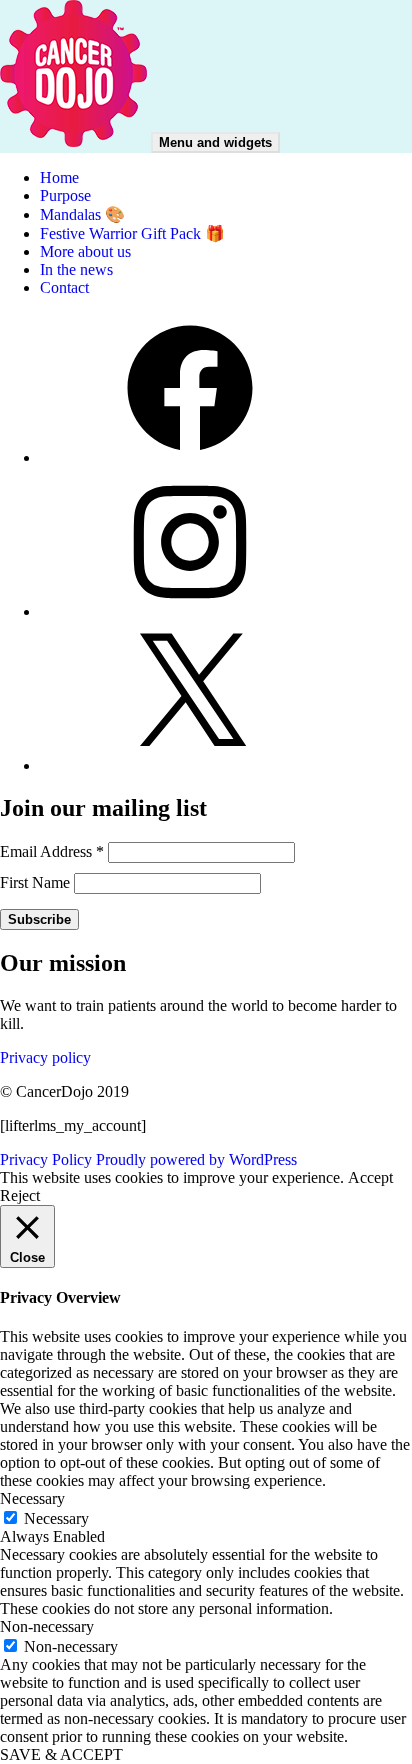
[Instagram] (190, 611)
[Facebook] (190, 457)
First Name (37, 882)
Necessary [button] (32, 1498)
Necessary (56, 1518)
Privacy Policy (46, 1159)
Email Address (52, 851)
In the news (76, 269)
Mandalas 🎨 (82, 214)
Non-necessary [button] (47, 1626)
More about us (85, 251)
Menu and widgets (215, 142)
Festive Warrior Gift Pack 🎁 (132, 233)
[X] (190, 765)
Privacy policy (45, 1057)
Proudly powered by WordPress (196, 1159)
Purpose (65, 195)
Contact (64, 287)
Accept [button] (370, 1177)
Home (59, 177)
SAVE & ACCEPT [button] (61, 1754)
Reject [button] (20, 1195)
